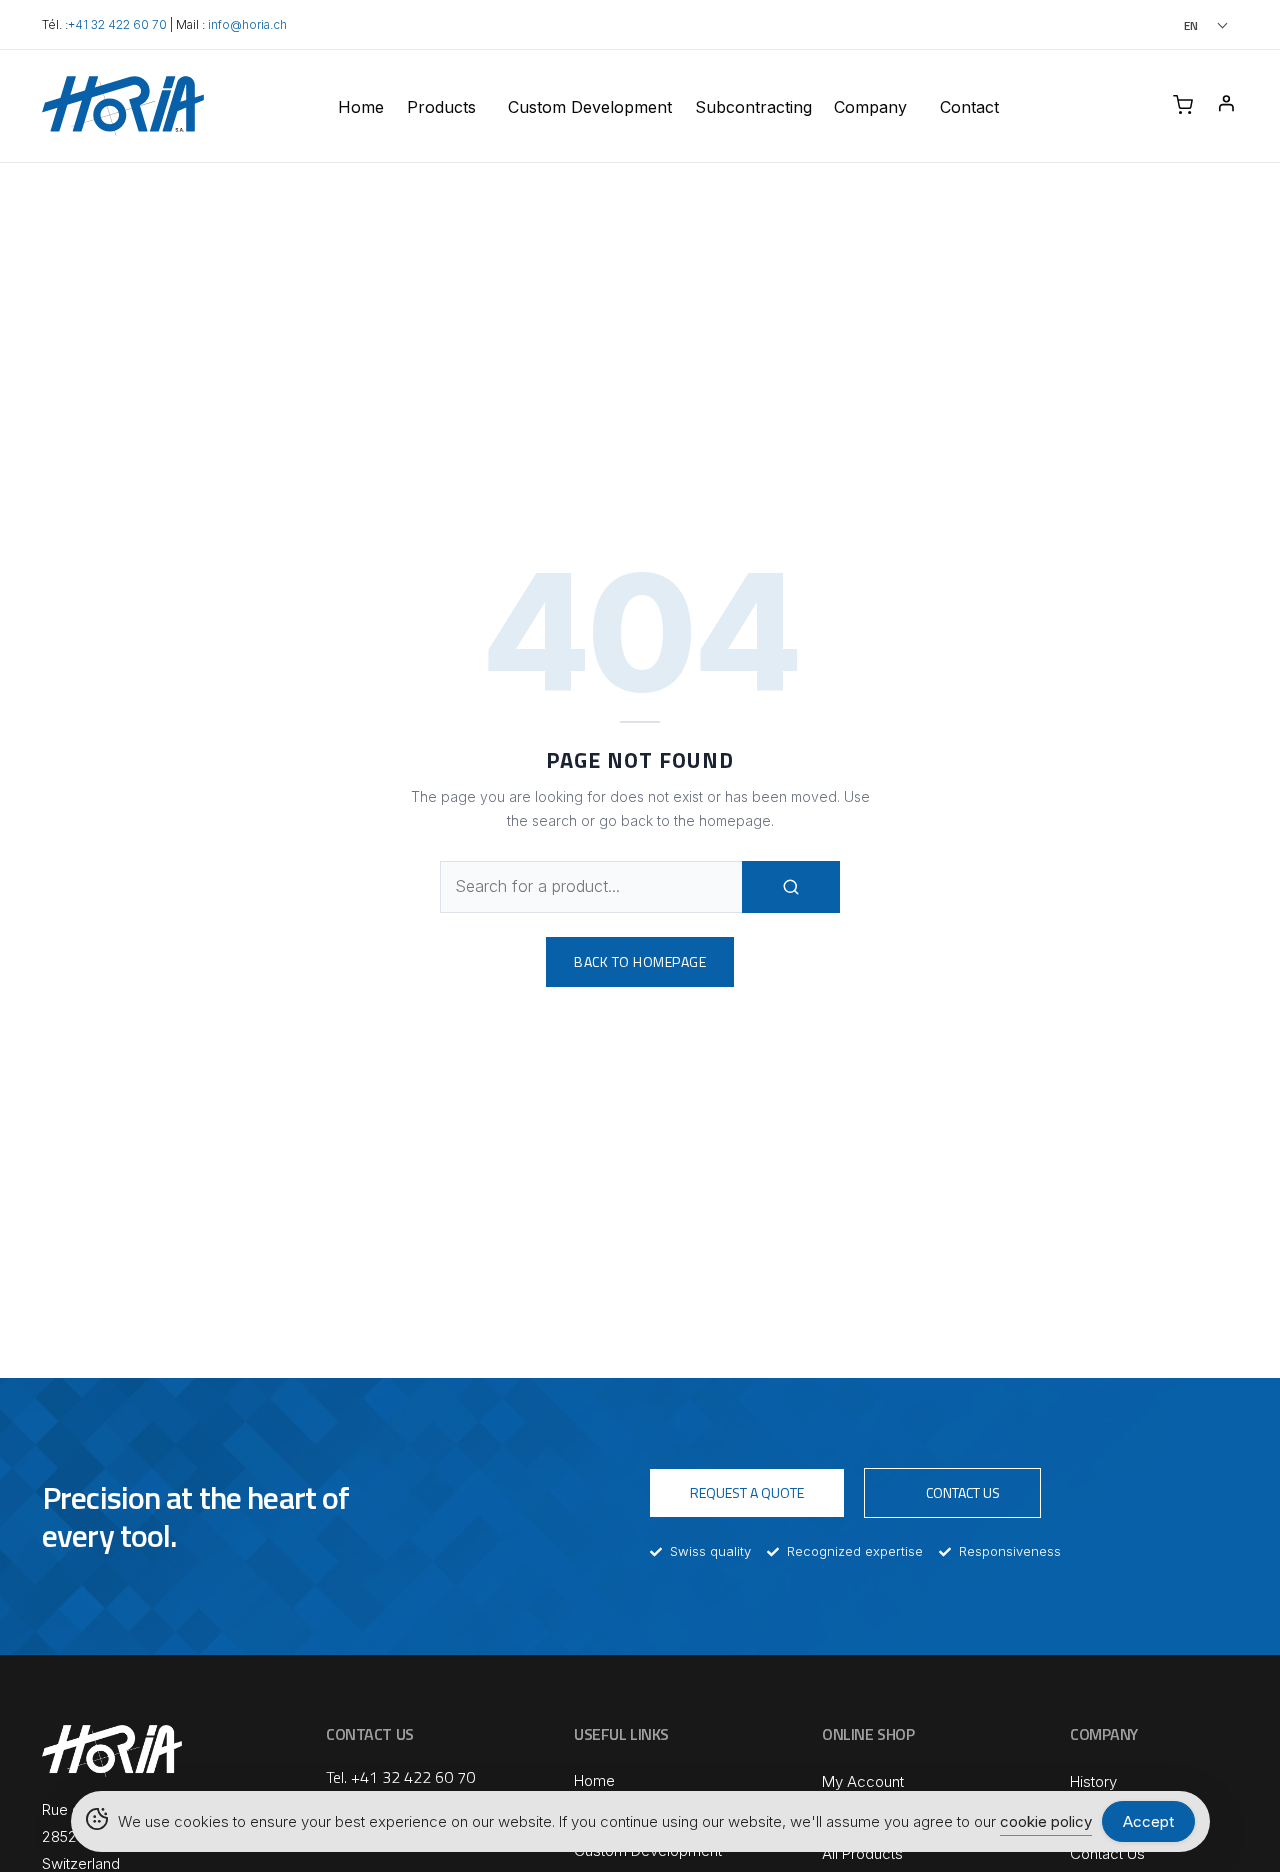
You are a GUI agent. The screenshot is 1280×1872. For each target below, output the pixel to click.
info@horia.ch (247, 25)
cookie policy (1046, 1821)
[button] (1178, 25)
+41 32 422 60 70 (117, 25)
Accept (1148, 1821)
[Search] (791, 887)
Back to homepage (640, 961)
